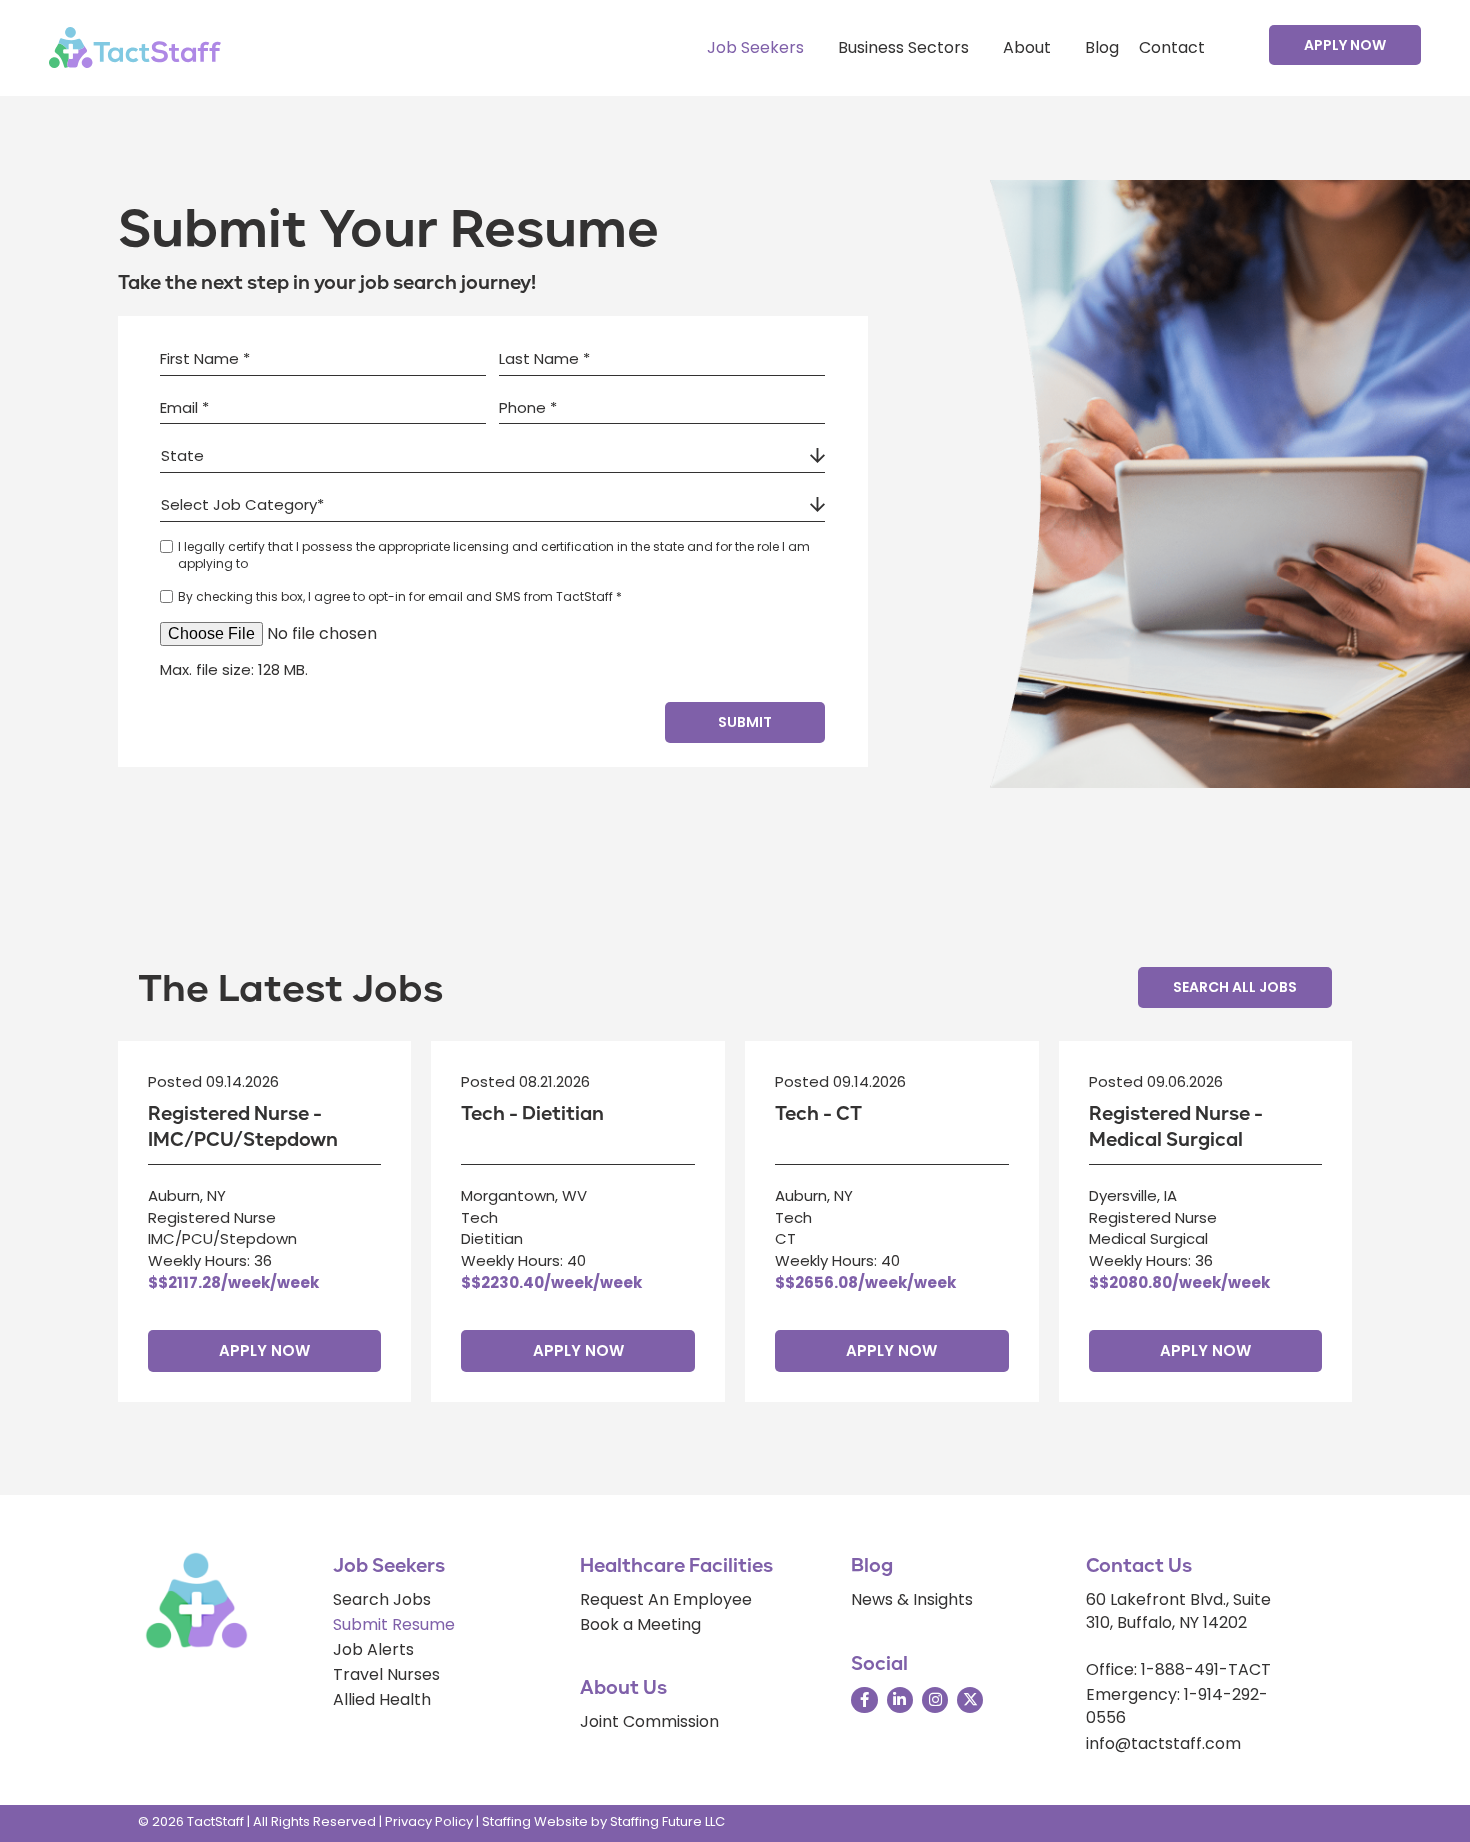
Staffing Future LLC (667, 1821)
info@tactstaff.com (1163, 1743)
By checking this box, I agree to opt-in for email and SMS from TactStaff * (400, 596)
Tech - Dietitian (532, 1114)
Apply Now (264, 1350)
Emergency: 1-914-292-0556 (1177, 1706)
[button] (1345, 45)
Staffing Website (535, 1821)
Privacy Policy (429, 1821)
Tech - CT (818, 1114)
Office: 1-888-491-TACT (1178, 1669)
